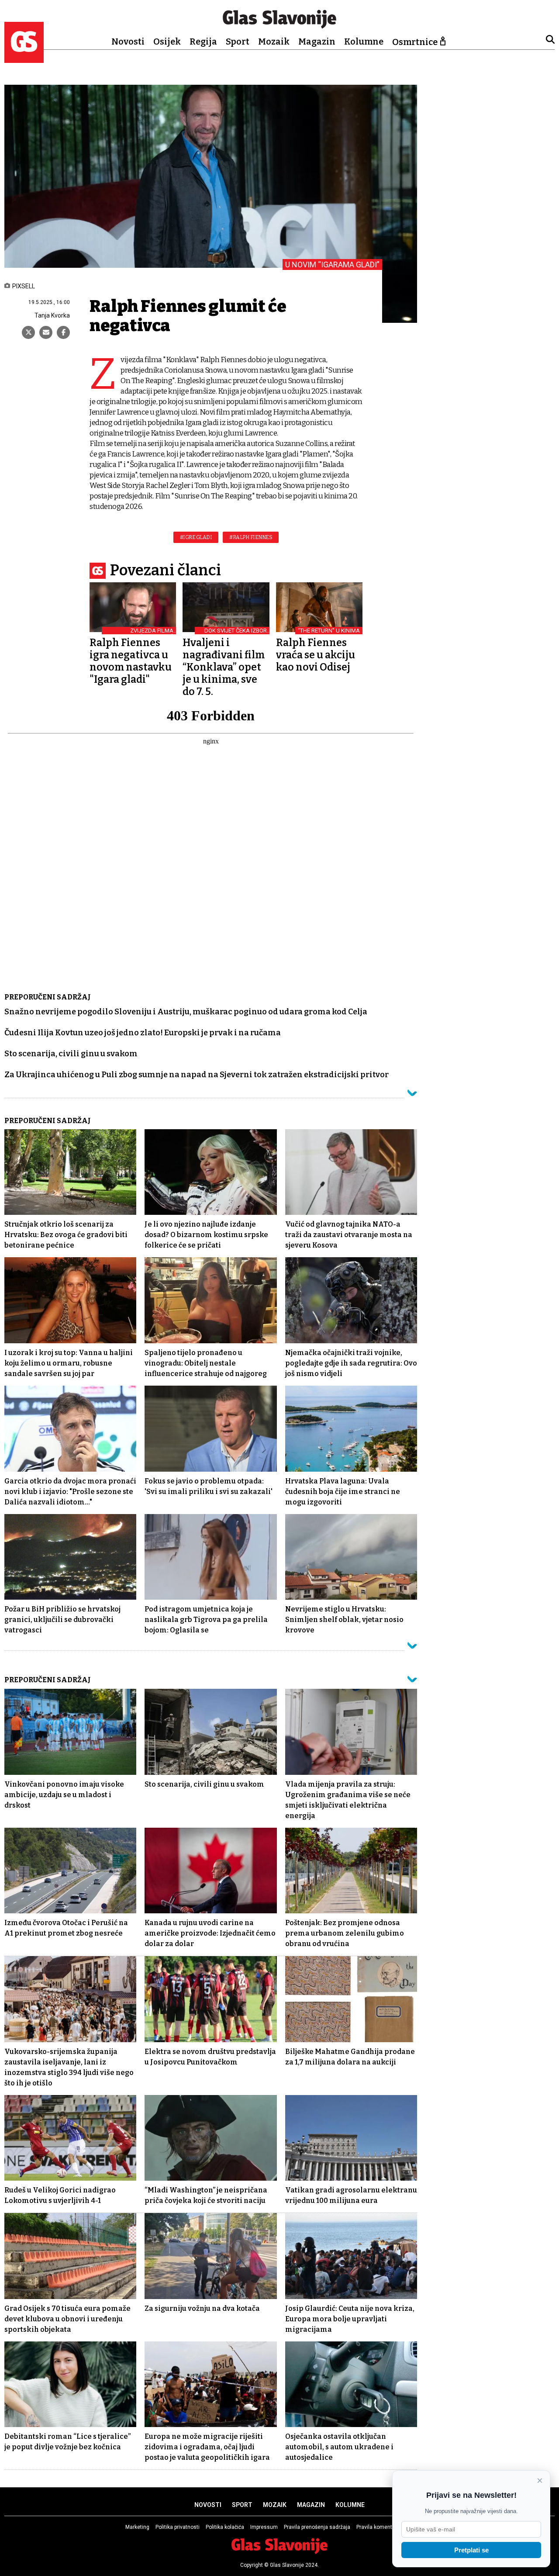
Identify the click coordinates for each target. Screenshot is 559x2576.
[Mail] (46, 332)
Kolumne (364, 41)
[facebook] (63, 332)
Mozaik (274, 41)
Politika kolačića (225, 2527)
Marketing (137, 2527)
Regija (203, 41)
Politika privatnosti (178, 2527)
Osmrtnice (415, 42)
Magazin (317, 41)
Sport (238, 41)
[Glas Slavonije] (24, 59)
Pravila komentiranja (381, 2527)
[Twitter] (28, 332)
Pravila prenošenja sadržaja (317, 2527)
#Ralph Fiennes (251, 537)
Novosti (128, 41)
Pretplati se (471, 2550)
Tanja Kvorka (52, 315)
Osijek (167, 41)
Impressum (264, 2527)
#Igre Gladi (196, 537)
